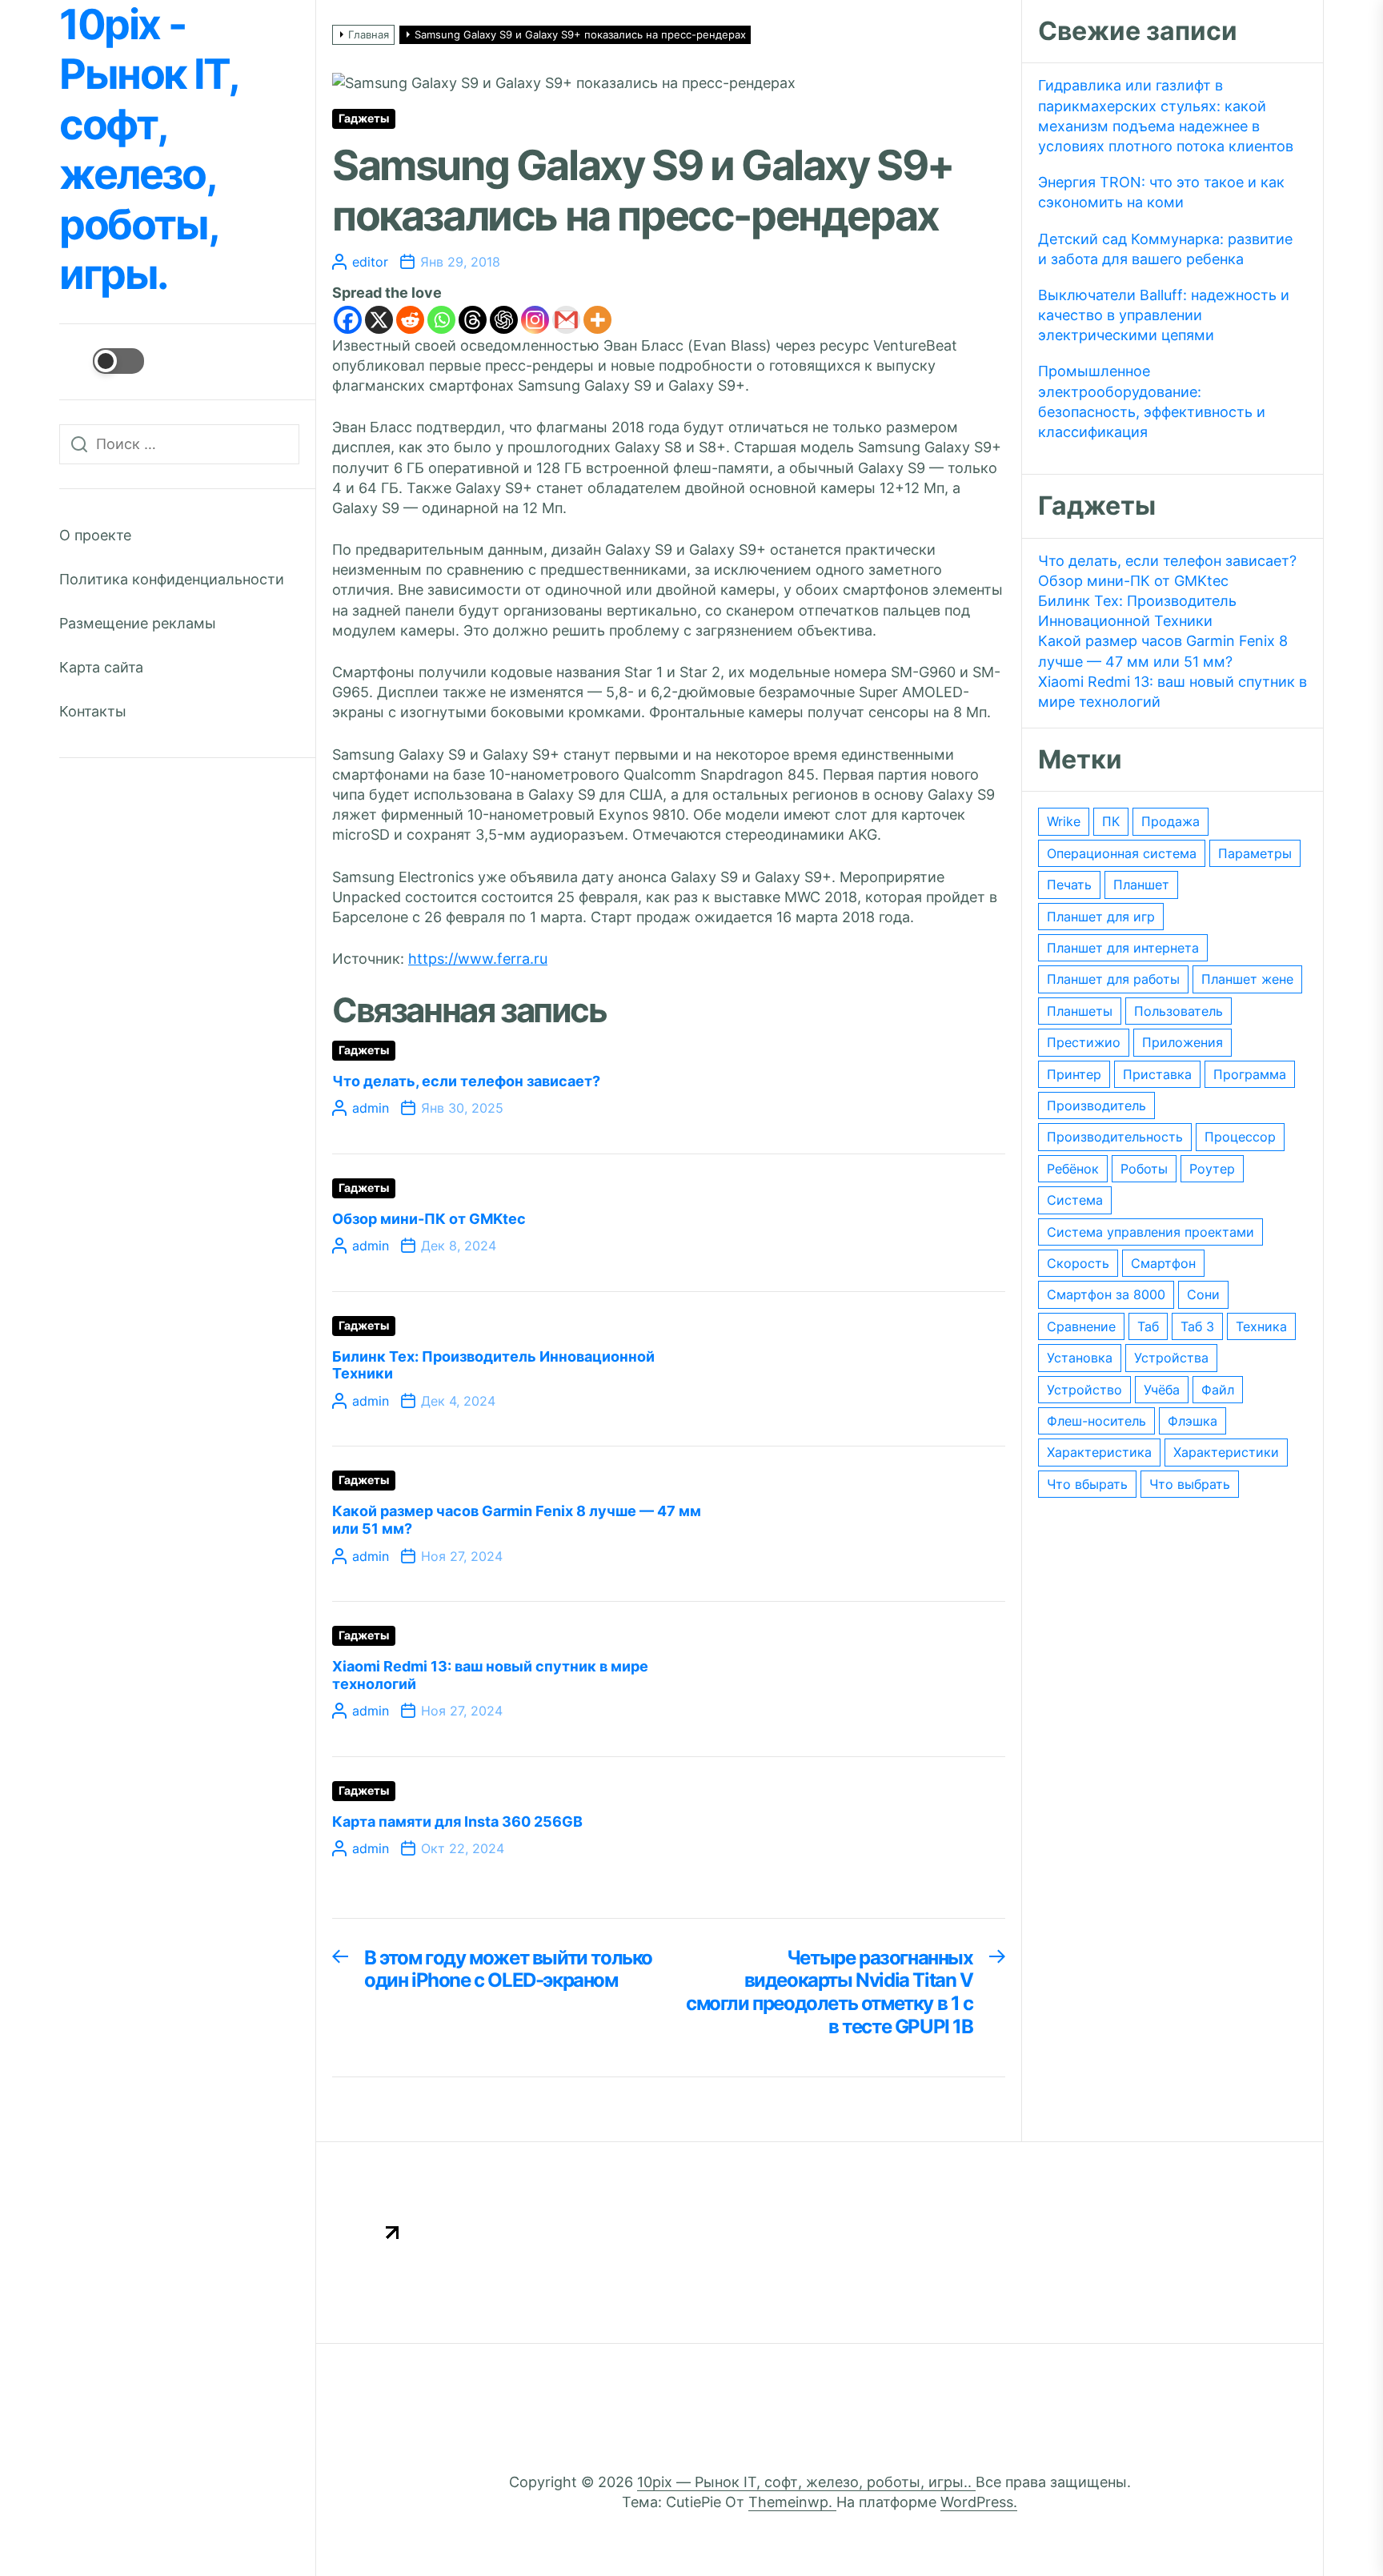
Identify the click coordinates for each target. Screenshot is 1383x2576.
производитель (1096, 1105)
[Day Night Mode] (102, 361)
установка (1080, 1358)
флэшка (1193, 1421)
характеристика (1099, 1452)
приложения (1183, 1042)
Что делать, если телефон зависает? (466, 1081)
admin (371, 1108)
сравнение (1081, 1326)
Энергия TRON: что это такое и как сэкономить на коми (1161, 192)
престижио (1084, 1042)
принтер (1074, 1074)
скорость (1078, 1263)
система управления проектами (1150, 1232)
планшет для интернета (1123, 948)
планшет (1141, 885)
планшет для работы (1113, 979)
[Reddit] (410, 320)
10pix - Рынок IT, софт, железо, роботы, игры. (148, 150)
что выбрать (1190, 1484)
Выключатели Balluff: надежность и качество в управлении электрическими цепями (1164, 315)
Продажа (1171, 821)
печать (1069, 885)
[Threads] (473, 320)
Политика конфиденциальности (172, 579)
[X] (379, 320)
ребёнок (1073, 1169)
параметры (1255, 853)
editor (370, 262)
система (1075, 1200)
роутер (1212, 1169)
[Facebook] (348, 320)
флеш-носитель (1096, 1421)
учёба (1162, 1390)
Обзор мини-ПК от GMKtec (429, 1219)
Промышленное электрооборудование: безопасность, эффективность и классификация (1152, 401)
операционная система (1122, 853)
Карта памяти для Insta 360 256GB (457, 1822)
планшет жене (1247, 979)
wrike (1064, 821)
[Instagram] (535, 320)
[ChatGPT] (504, 320)
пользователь (1179, 1011)
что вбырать (1087, 1484)
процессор (1240, 1137)
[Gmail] (566, 320)
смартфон (1163, 1263)
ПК (1111, 821)
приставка (1157, 1074)
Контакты (93, 711)
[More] (597, 320)
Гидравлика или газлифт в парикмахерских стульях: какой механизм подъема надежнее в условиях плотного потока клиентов (1166, 116)
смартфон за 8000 (1106, 1294)
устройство (1084, 1390)
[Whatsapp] (441, 320)
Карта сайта (101, 667)
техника (1261, 1326)
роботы (1144, 1169)
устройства (1171, 1358)
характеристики (1226, 1452)
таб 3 (1197, 1326)
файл (1218, 1390)
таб (1148, 1326)
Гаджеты (364, 118)
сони (1203, 1294)
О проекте (95, 535)
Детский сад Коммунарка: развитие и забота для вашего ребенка (1165, 249)
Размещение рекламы (138, 623)
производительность (1115, 1137)
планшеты (1080, 1011)
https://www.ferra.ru (478, 959)
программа (1250, 1074)
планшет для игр (1101, 917)
